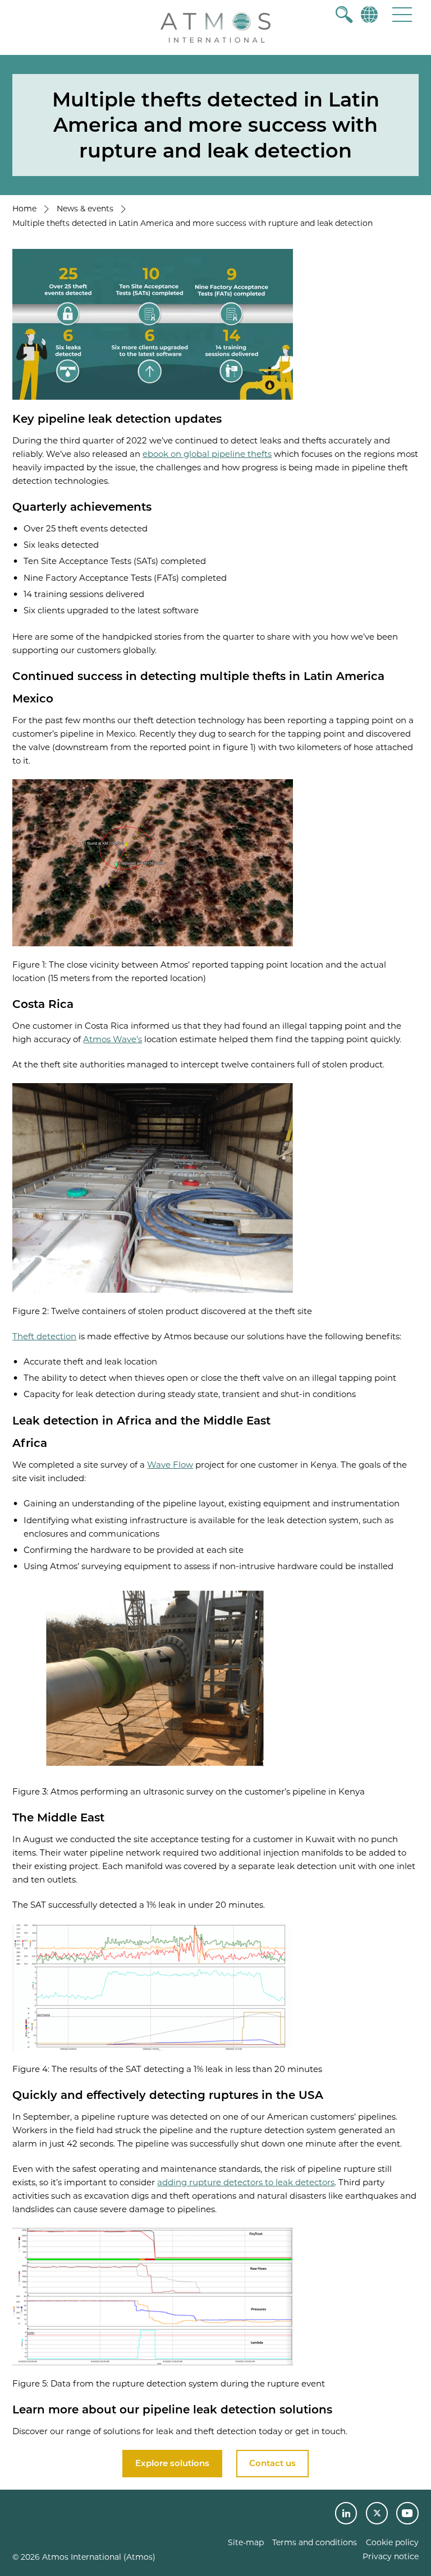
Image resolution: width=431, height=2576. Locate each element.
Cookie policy (392, 2542)
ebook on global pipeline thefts (207, 454)
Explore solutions (172, 2463)
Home (24, 209)
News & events (85, 209)
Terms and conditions (315, 2542)
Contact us (272, 2463)
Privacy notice (391, 2556)
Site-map (246, 2542)
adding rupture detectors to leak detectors (246, 2182)
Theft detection (44, 1336)
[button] (402, 14)
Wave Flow (170, 1465)
